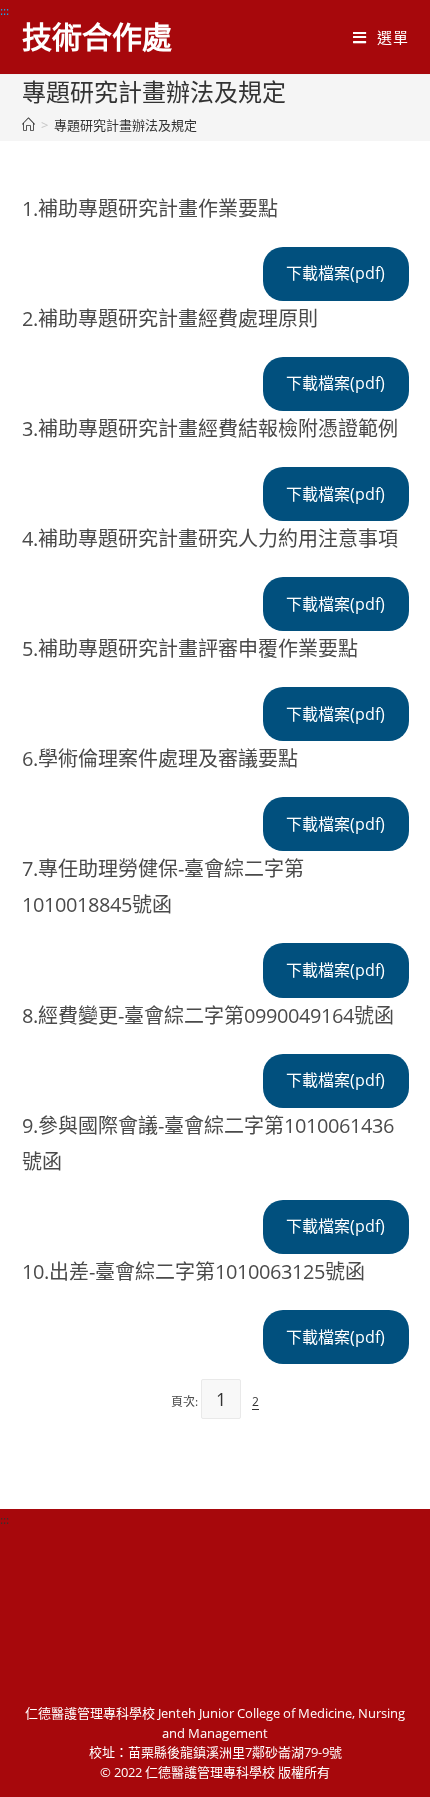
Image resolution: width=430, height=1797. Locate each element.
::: (4, 10)
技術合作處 (97, 36)
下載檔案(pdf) (335, 273)
